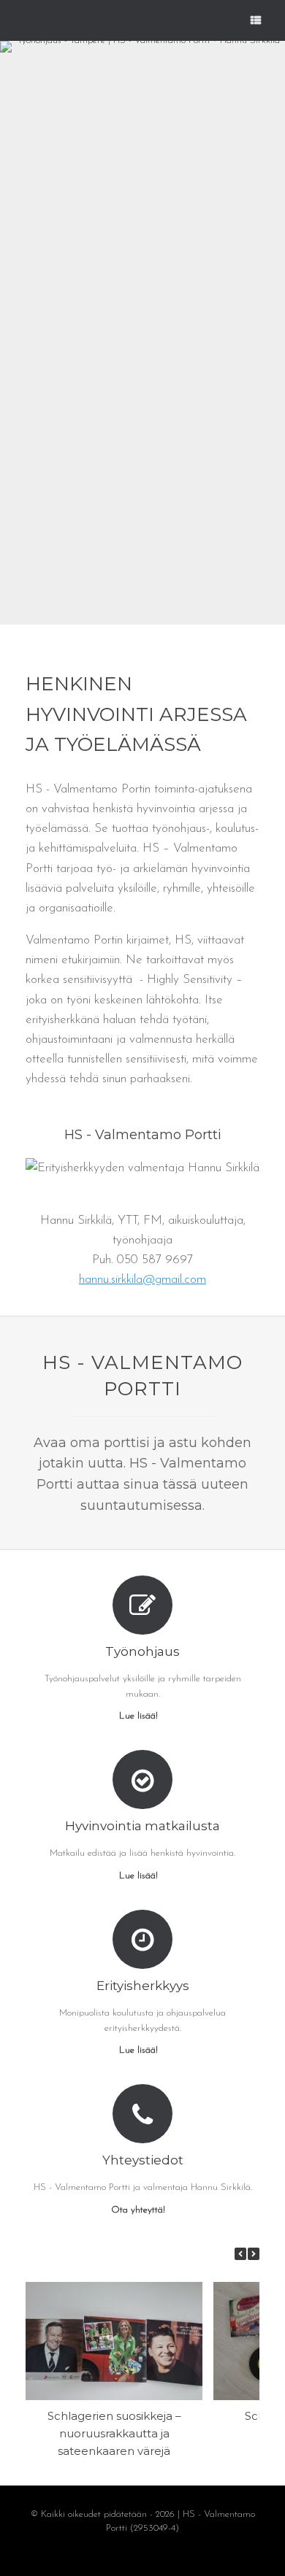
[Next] (254, 2254)
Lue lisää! (140, 1716)
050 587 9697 (155, 1260)
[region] (142, 333)
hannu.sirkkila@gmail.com (142, 1280)
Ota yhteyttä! (140, 2210)
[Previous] (240, 2254)
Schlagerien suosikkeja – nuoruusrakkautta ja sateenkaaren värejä (114, 2433)
